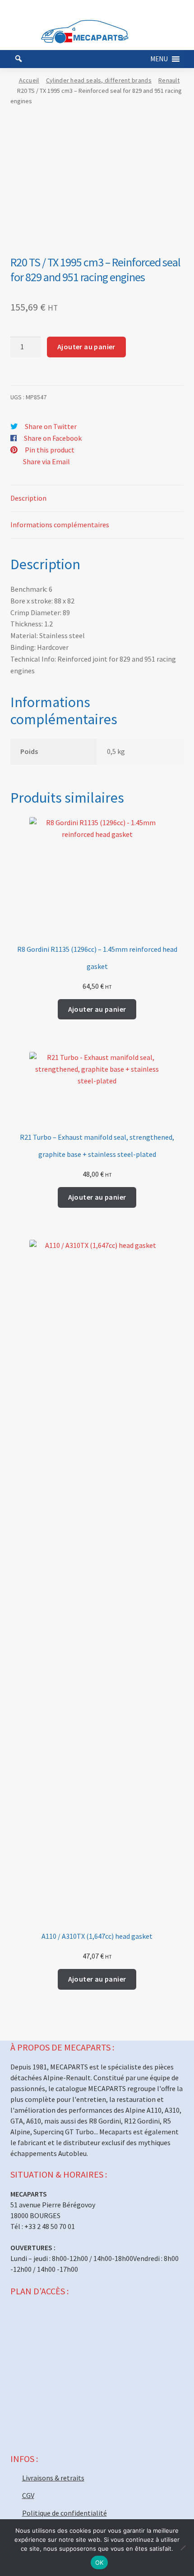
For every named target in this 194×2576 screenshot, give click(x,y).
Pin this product (50, 450)
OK (99, 2562)
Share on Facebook (53, 438)
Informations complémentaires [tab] (60, 525)
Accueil (29, 80)
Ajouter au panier (86, 347)
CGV (28, 2495)
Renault (169, 80)
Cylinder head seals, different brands (99, 80)
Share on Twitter (51, 426)
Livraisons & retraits (53, 2478)
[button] (159, 59)
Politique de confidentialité (65, 2513)
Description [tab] (28, 498)
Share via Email (46, 461)
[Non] (183, 2548)
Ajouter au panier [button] (97, 1009)
